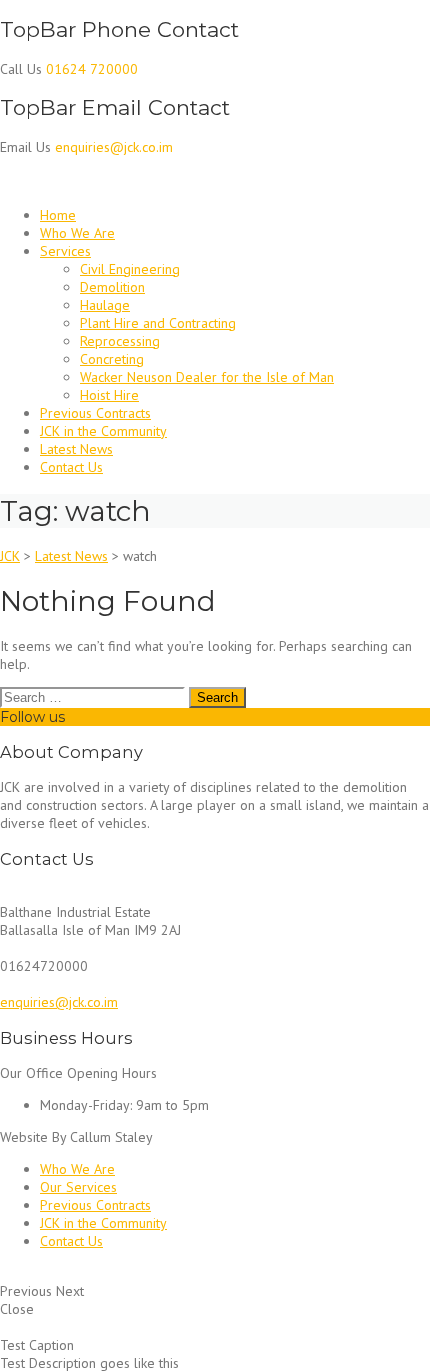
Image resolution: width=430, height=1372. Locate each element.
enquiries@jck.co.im (59, 1002)
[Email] (74, 717)
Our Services (78, 1187)
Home (58, 215)
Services (65, 251)
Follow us (32, 717)
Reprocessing (120, 341)
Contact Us (71, 467)
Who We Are (77, 233)
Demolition (112, 287)
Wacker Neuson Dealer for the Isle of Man (207, 377)
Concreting (112, 359)
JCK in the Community (103, 431)
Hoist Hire (109, 395)
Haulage (105, 305)
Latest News (76, 449)
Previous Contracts (95, 413)
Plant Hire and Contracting (158, 323)
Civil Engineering (130, 269)
